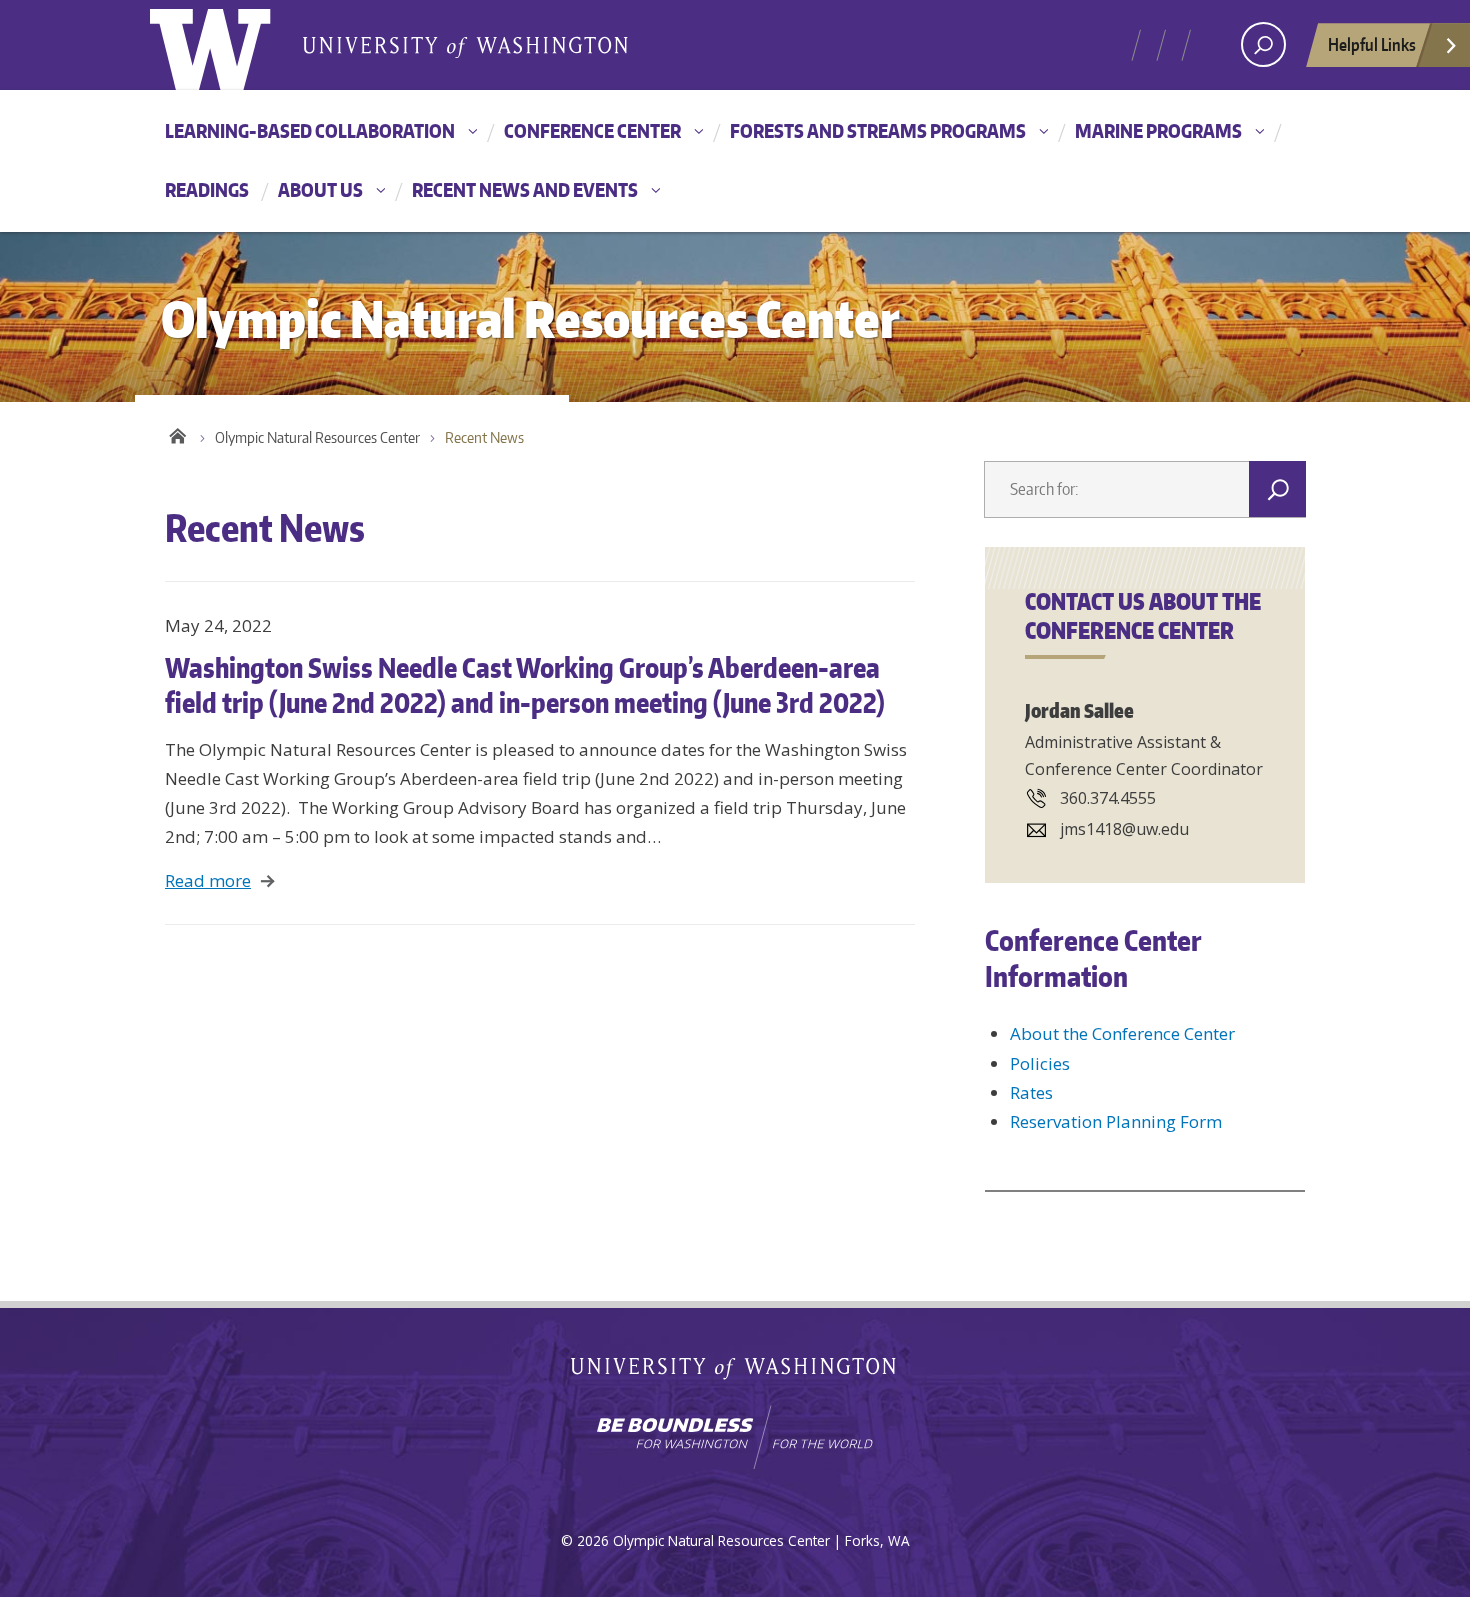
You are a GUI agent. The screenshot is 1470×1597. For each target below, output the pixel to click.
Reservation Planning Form (1116, 1121)
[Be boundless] (735, 1437)
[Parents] (1159, 31)
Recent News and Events (525, 189)
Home (177, 433)
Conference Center (592, 130)
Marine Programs (1158, 130)
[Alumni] (1209, 31)
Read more (208, 880)
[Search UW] (1263, 44)
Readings (207, 189)
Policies (1040, 1063)
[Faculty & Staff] (1184, 31)
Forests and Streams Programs (878, 130)
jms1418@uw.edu (1124, 829)
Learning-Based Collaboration (310, 130)
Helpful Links (1372, 44)
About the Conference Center (1122, 1033)
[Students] (1134, 31)
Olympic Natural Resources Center (317, 437)
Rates (1031, 1092)
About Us (320, 189)
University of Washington (735, 1372)
